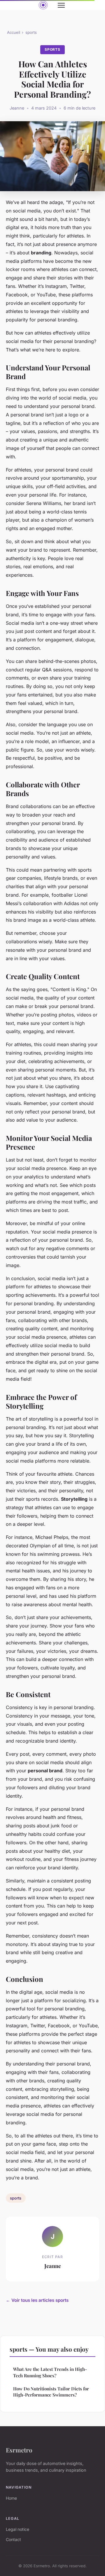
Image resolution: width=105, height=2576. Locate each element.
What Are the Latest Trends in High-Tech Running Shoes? (50, 2372)
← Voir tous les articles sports (37, 2300)
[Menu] (61, 5)
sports (31, 32)
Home (11, 2498)
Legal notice (17, 2529)
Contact (13, 2539)
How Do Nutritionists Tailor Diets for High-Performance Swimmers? (51, 2392)
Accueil (14, 32)
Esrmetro (19, 2450)
